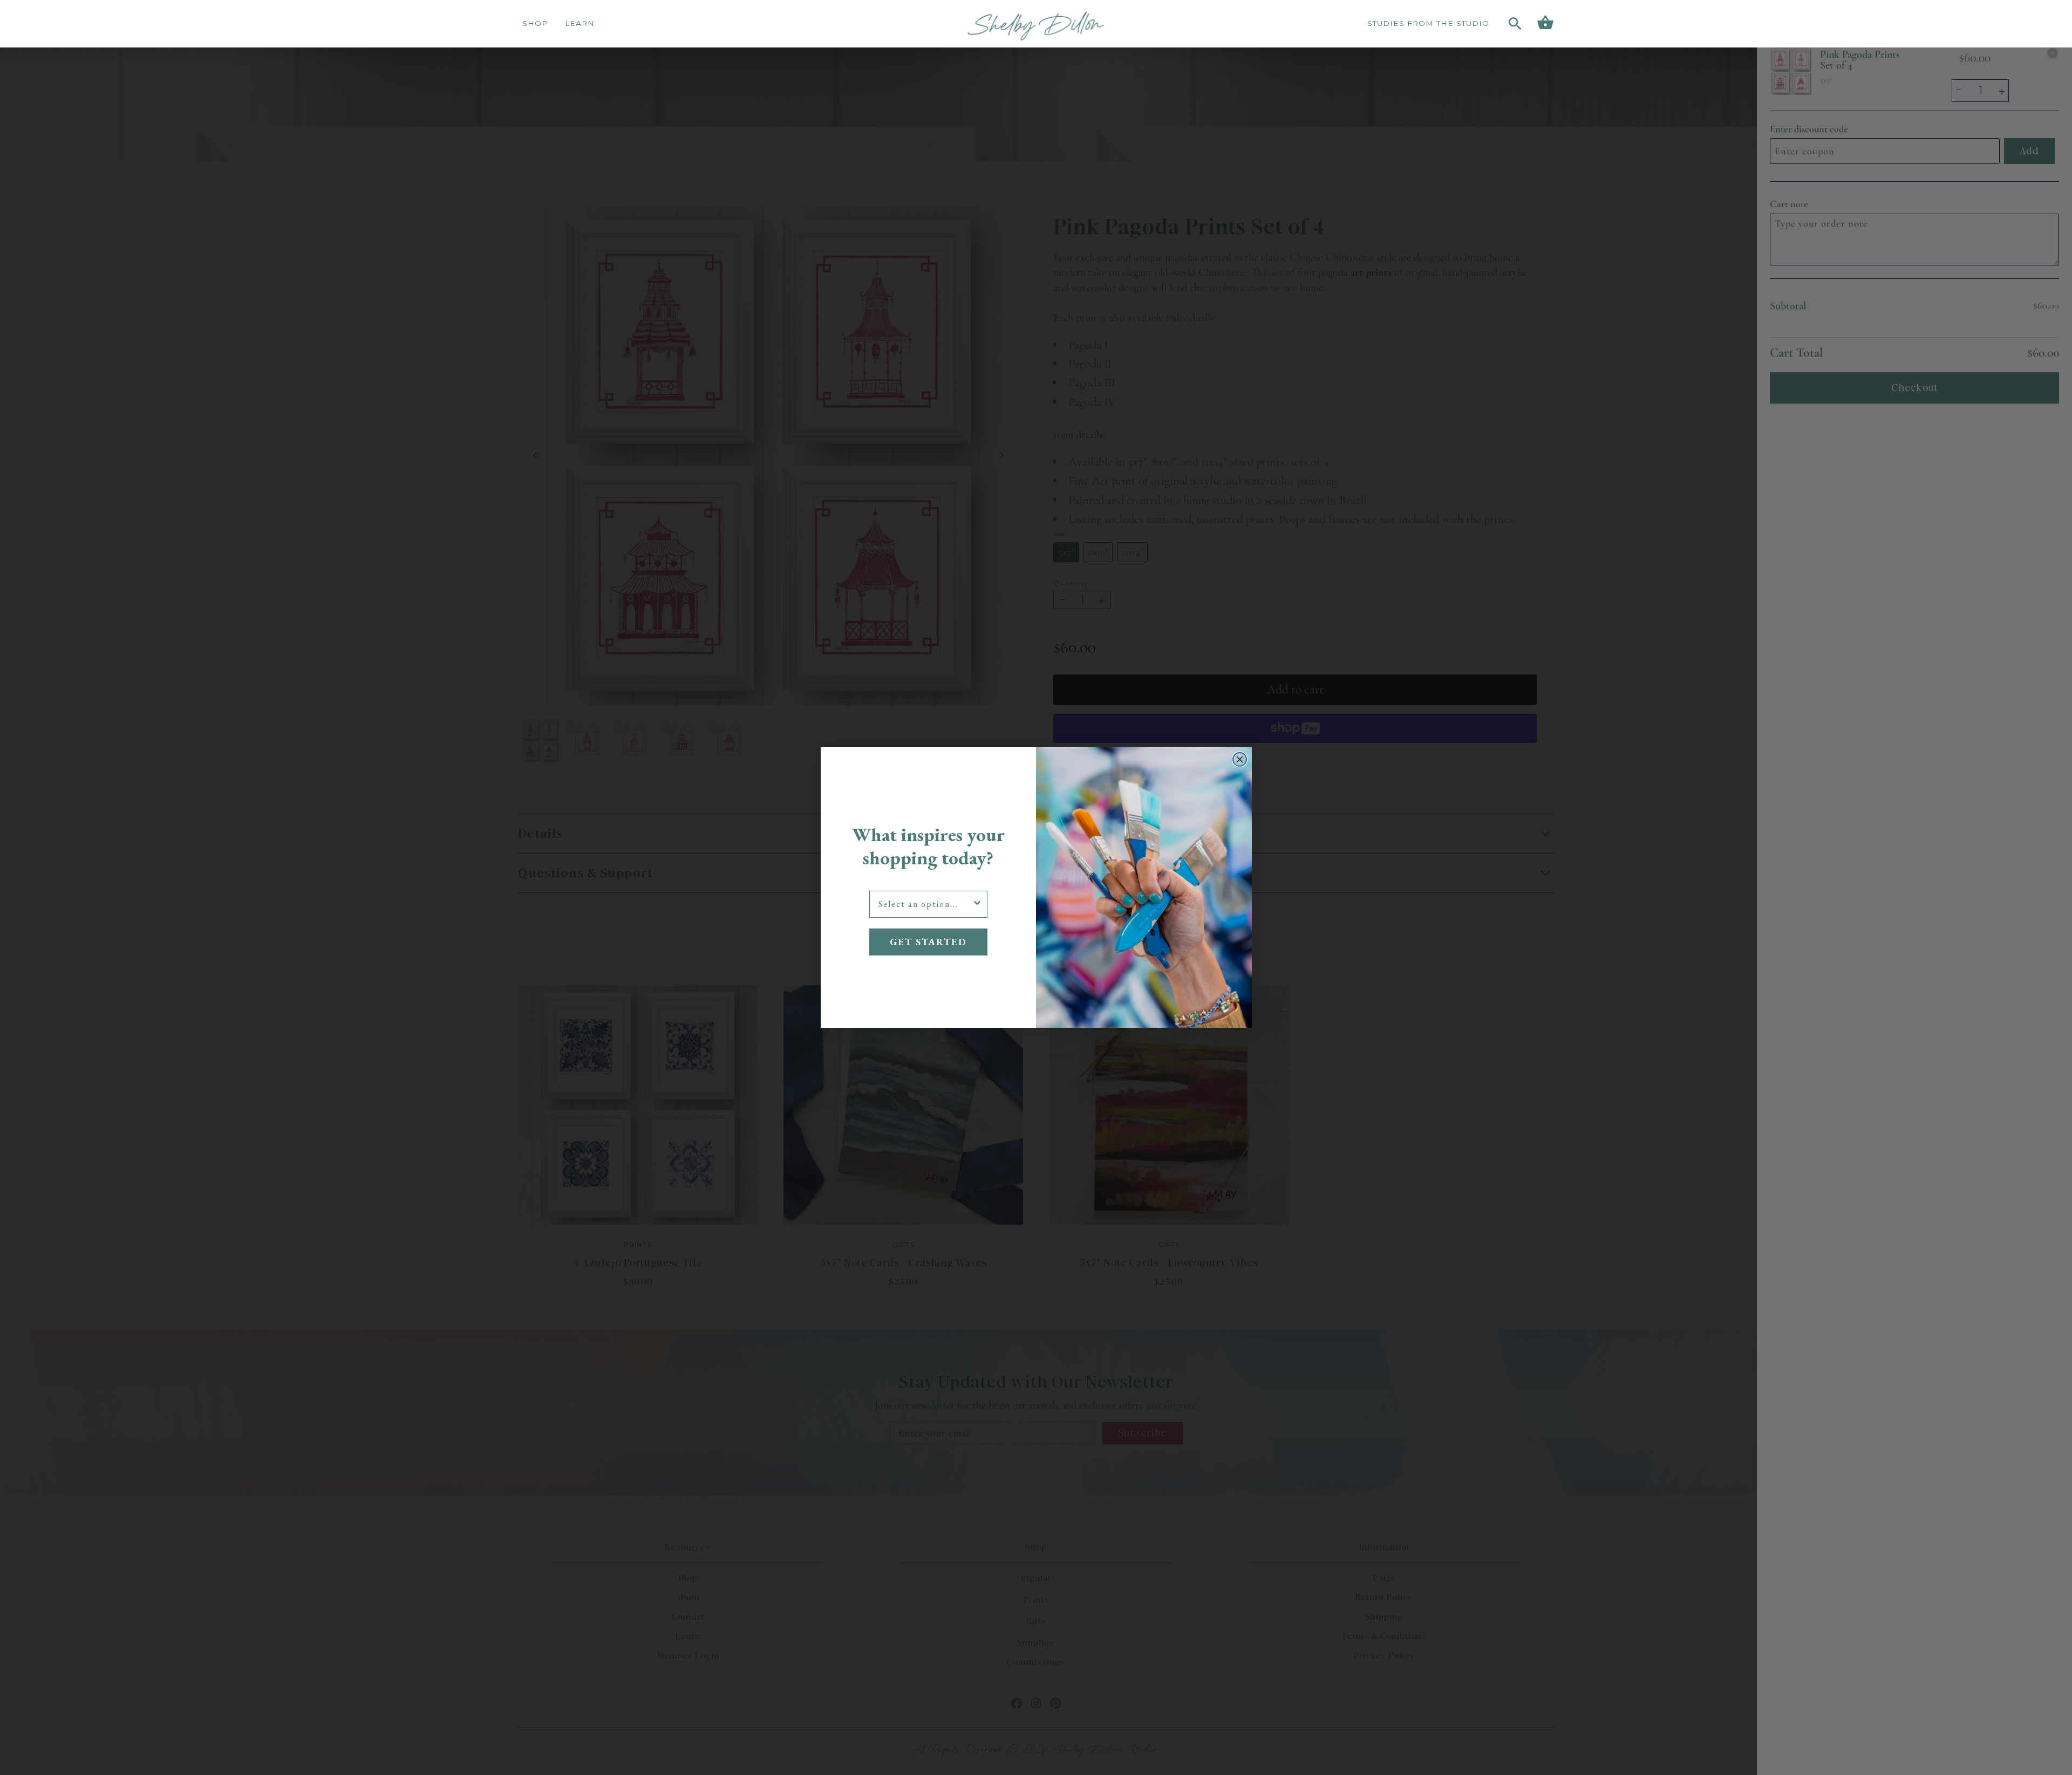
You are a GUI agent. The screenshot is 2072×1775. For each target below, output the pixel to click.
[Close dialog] (1240, 759)
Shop (535, 23)
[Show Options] (977, 904)
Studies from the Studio (1428, 23)
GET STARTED (928, 942)
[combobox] (925, 904)
